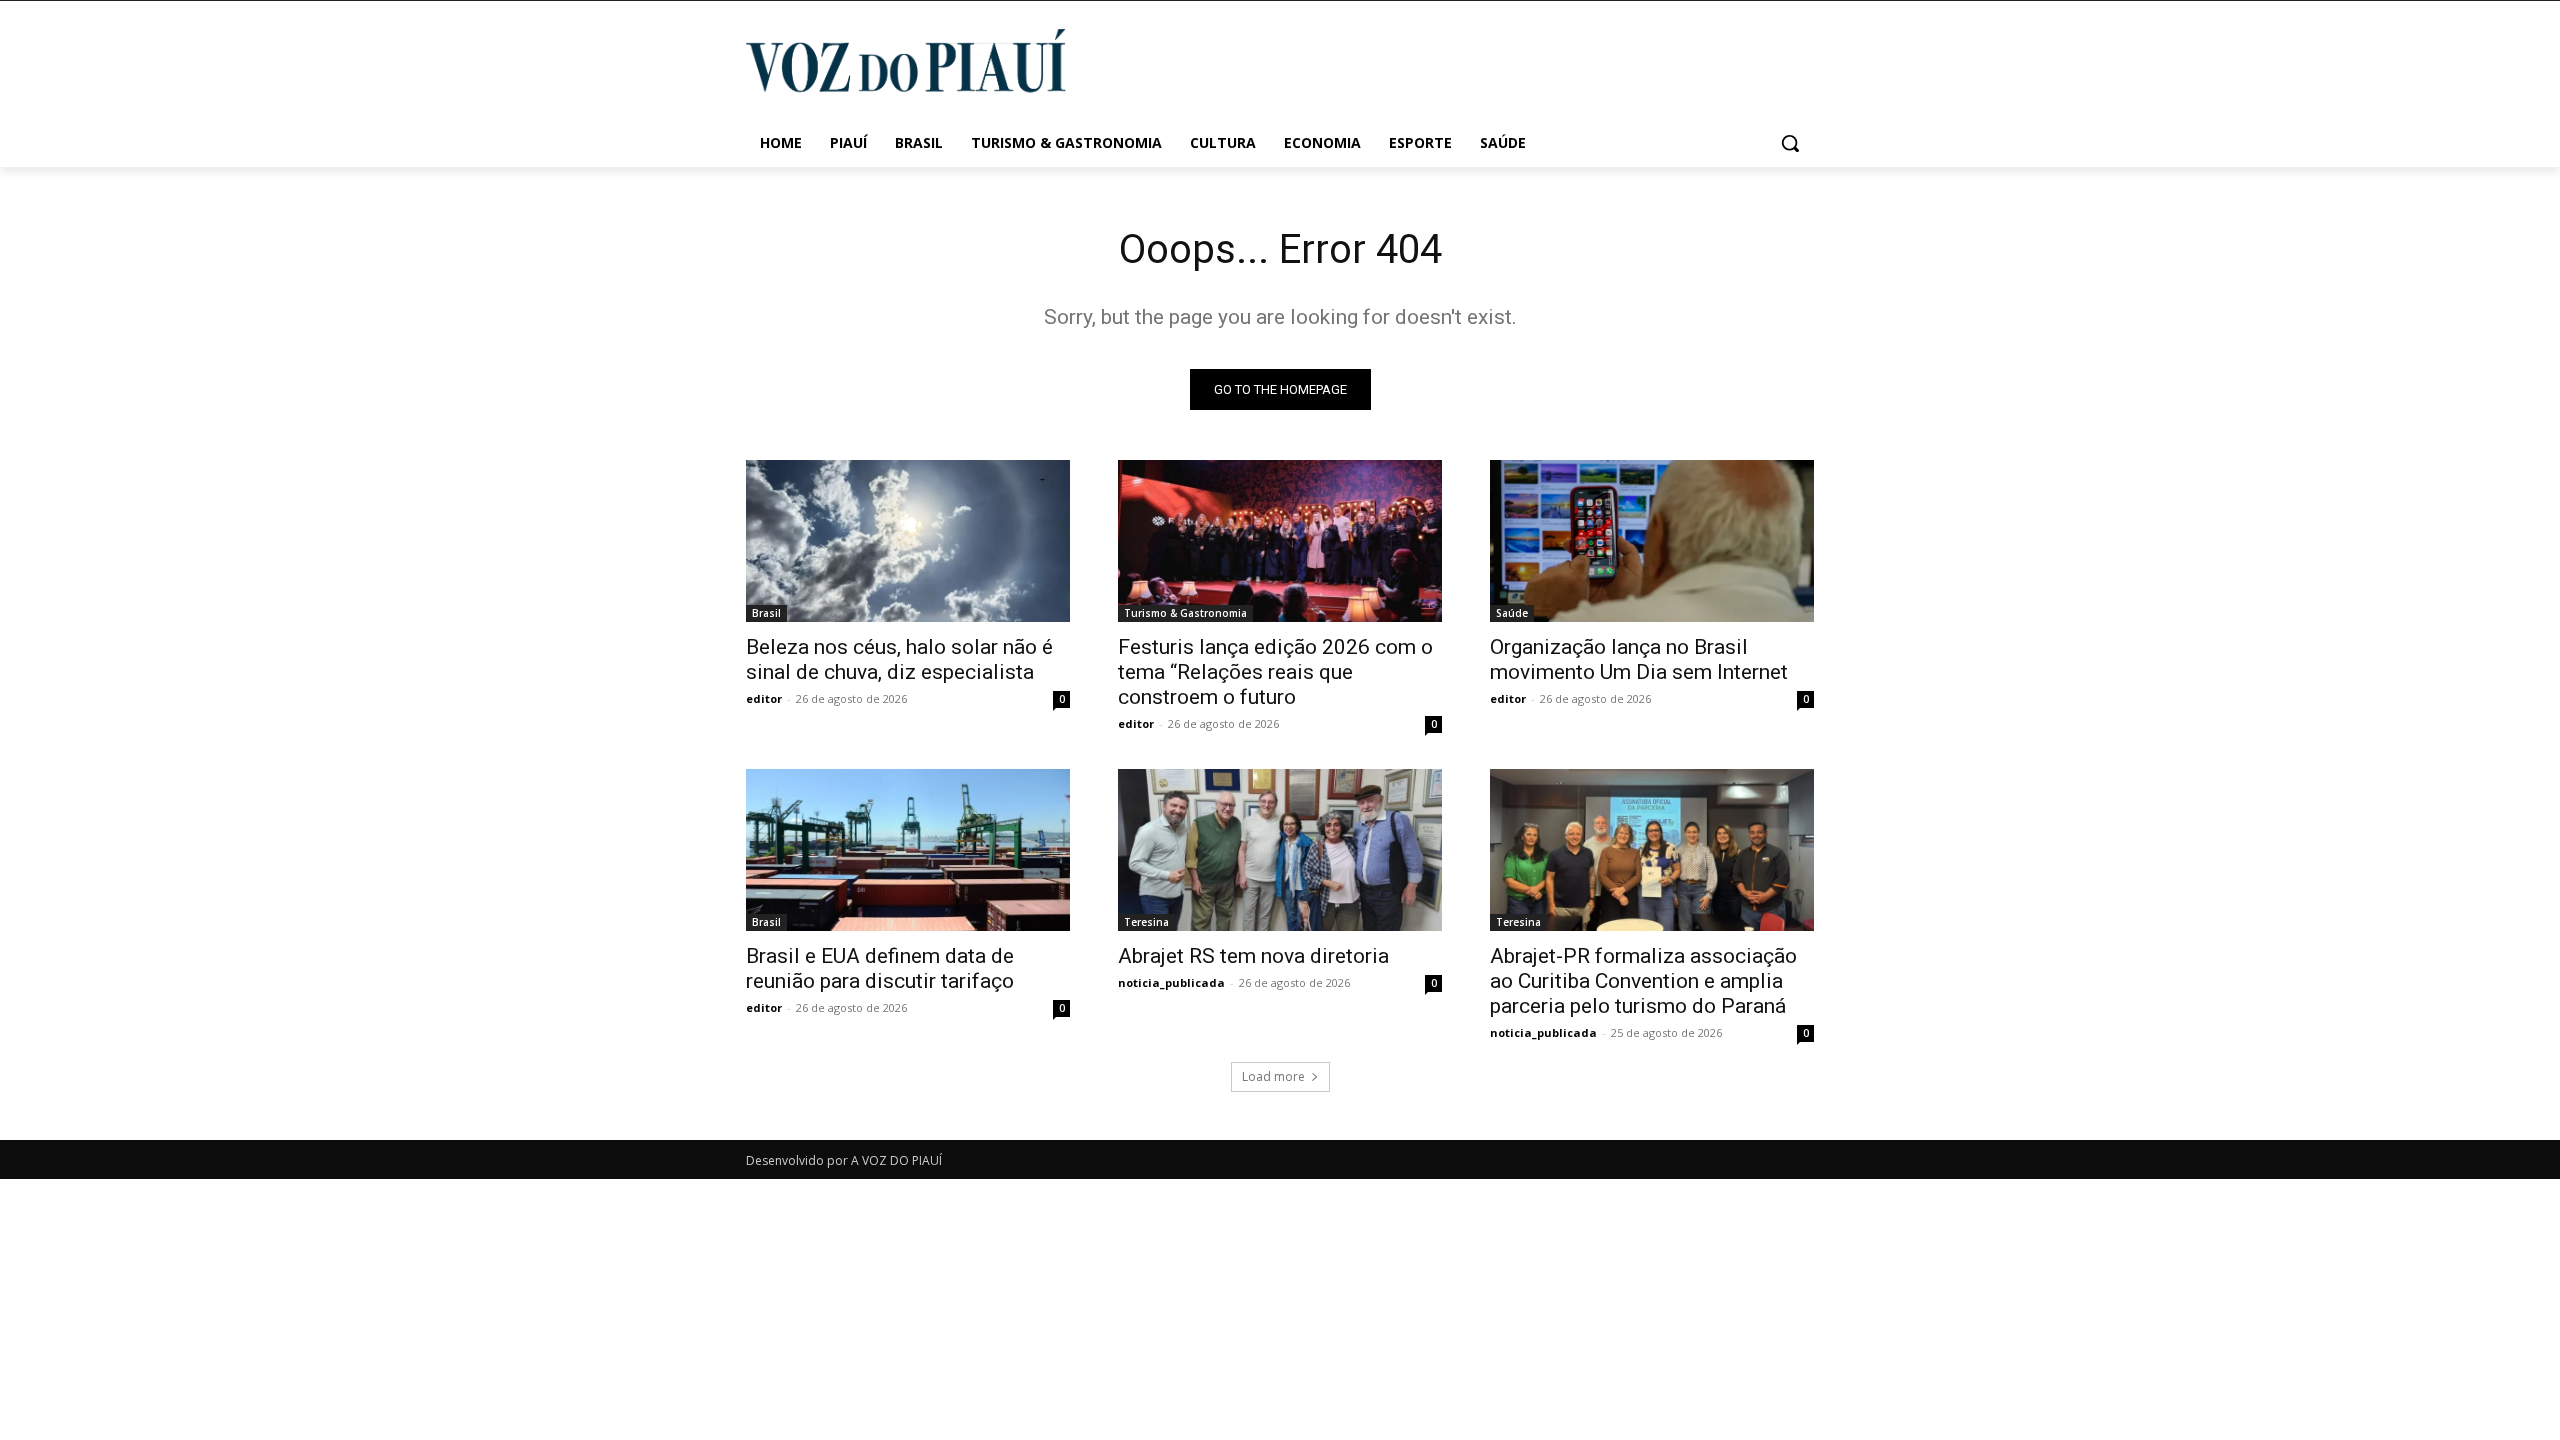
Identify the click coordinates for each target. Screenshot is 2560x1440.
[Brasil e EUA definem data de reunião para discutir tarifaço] (908, 850)
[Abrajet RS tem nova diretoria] (1280, 850)
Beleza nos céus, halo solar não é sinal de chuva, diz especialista (899, 659)
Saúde (1512, 613)
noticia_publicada (1171, 982)
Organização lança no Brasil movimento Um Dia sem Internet (1639, 659)
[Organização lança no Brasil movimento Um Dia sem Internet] (1652, 541)
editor (764, 698)
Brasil (766, 613)
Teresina (1146, 922)
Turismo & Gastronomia (1185, 613)
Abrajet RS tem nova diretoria (1253, 956)
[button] (1790, 143)
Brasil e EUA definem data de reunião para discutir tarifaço (880, 968)
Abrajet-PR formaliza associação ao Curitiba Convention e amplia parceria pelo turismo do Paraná (1643, 981)
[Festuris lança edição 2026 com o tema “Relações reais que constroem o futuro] (1280, 541)
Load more (1273, 1076)
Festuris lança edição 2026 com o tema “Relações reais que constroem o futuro (1275, 672)
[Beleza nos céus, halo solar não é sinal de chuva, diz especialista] (908, 541)
